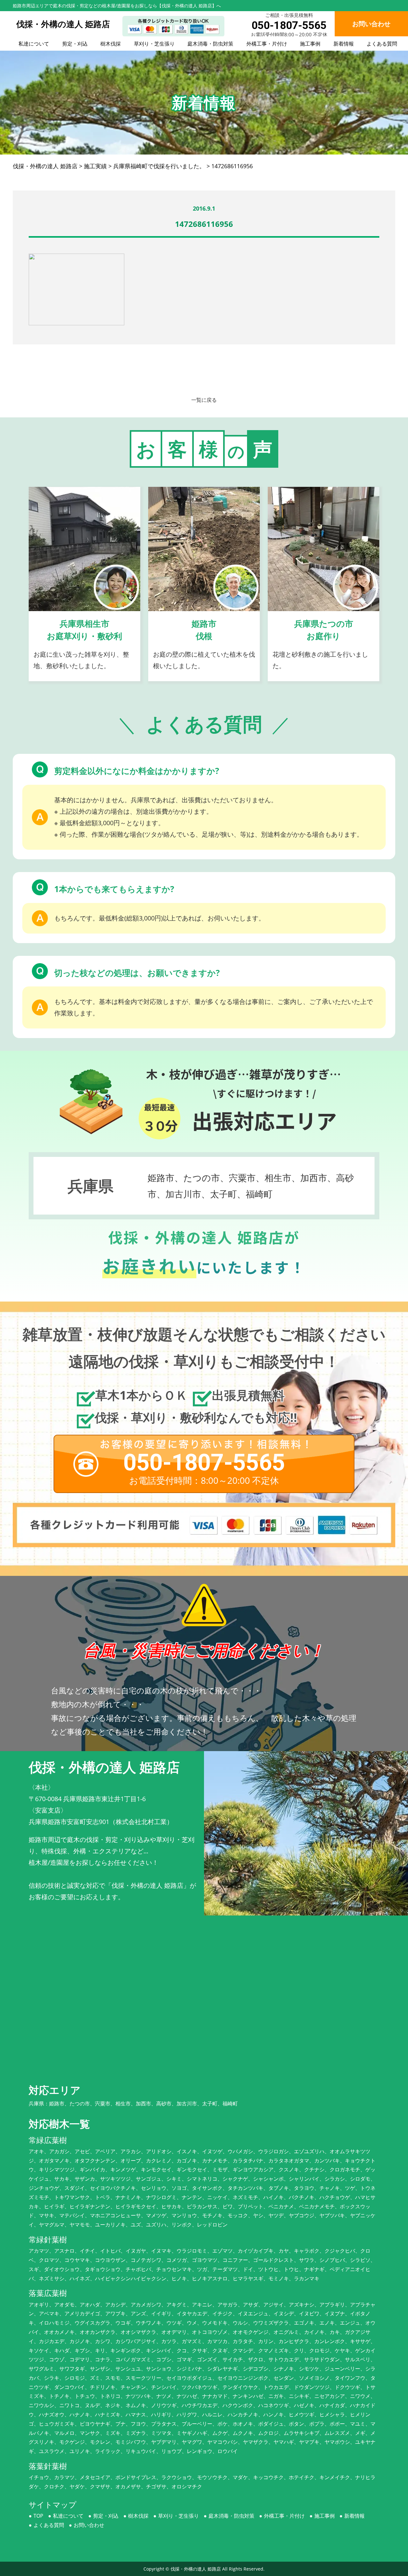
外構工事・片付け (267, 44)
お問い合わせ (89, 2525)
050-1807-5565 (289, 25)
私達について (34, 44)
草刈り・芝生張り (154, 44)
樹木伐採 (111, 44)
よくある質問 (382, 44)
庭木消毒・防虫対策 (210, 44)
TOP (38, 2516)
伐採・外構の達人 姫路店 (196, 2569)
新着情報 (344, 44)
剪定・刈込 (75, 44)
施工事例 (310, 44)
